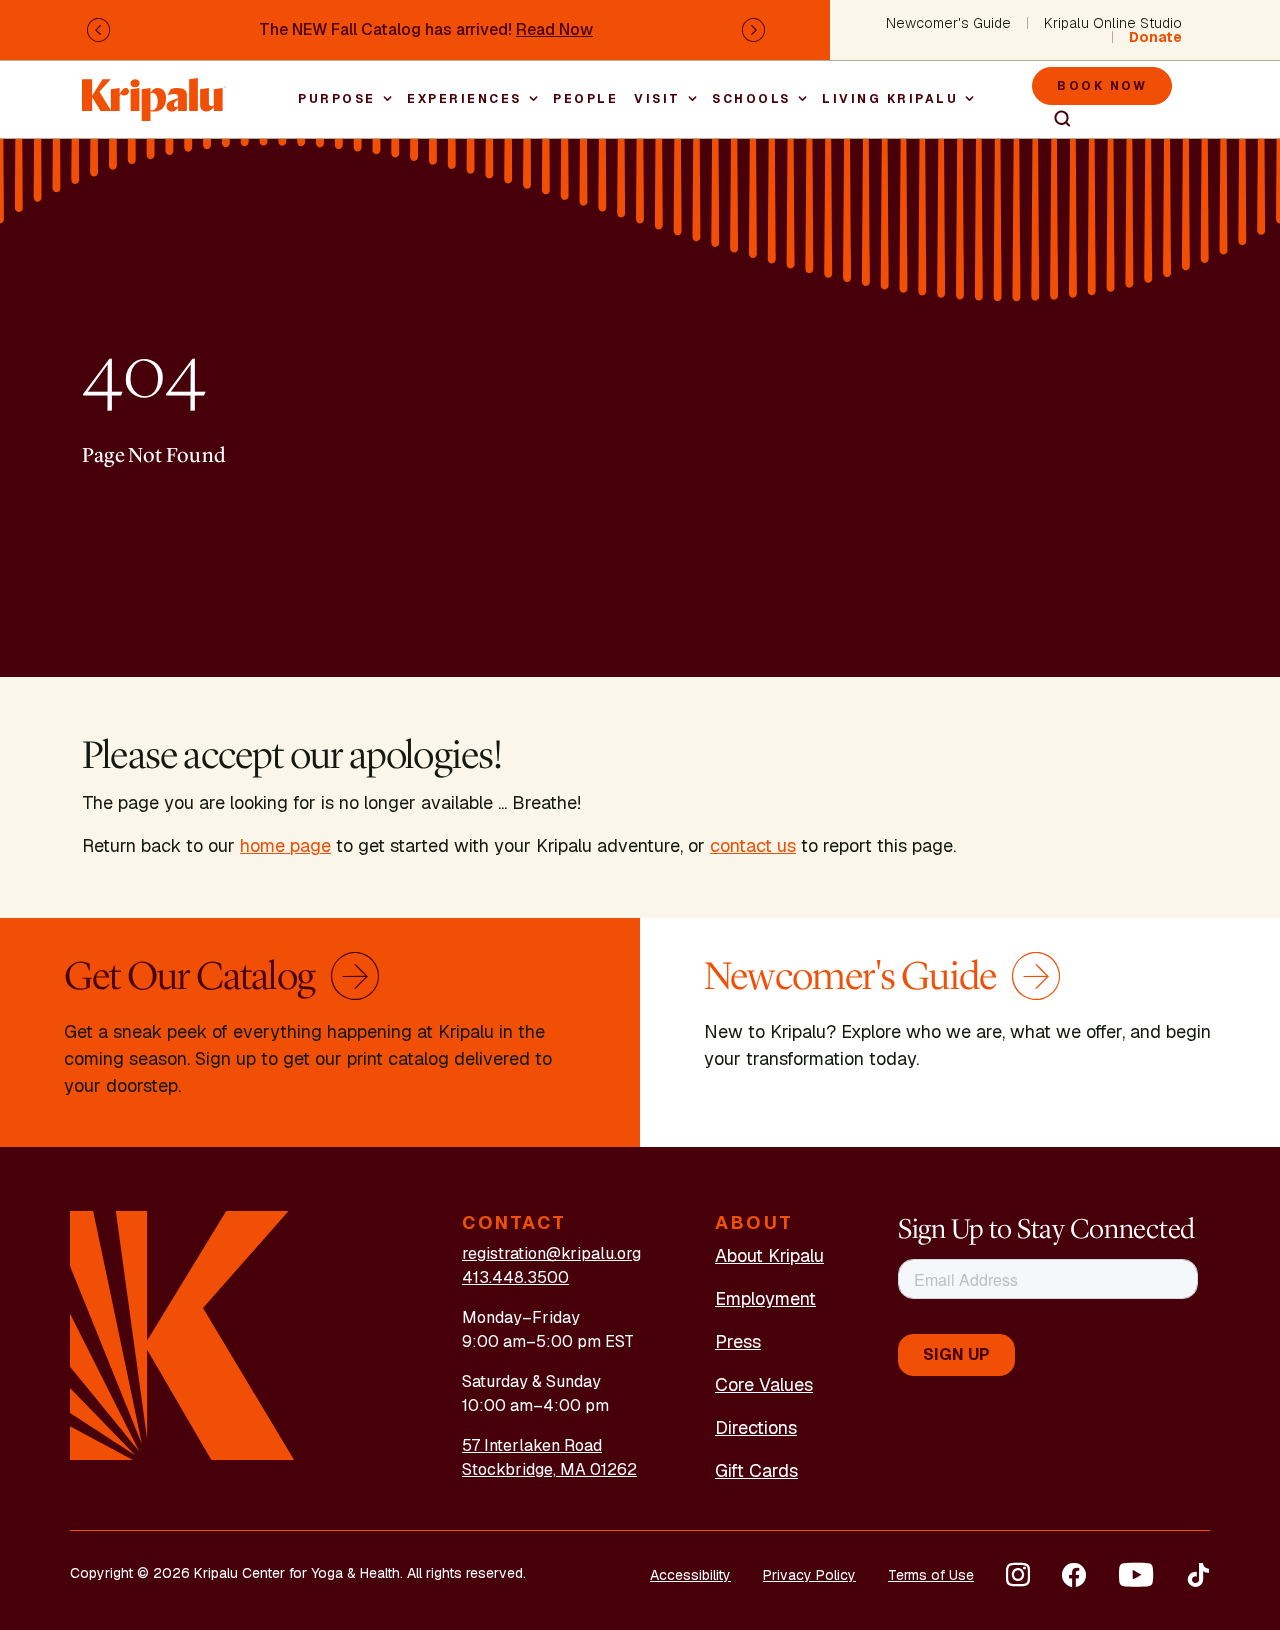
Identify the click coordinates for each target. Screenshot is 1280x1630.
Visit (657, 99)
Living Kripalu (890, 99)
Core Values (764, 1384)
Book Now (1102, 86)
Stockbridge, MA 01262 (549, 1469)
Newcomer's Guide (948, 23)
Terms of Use (931, 1575)
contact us (753, 845)
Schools (751, 99)
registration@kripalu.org (551, 1253)
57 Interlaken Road (532, 1445)
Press (738, 1341)
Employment (765, 1298)
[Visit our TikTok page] (1198, 1575)
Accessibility (690, 1575)
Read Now (554, 29)
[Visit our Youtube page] (1136, 1575)
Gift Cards (756, 1470)
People (585, 99)
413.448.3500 (515, 1277)
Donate (1155, 37)
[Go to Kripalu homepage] (182, 1334)
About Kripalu (769, 1255)
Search (1054, 119)
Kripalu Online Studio (1113, 23)
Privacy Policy (809, 1575)
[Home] (154, 89)
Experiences (464, 99)
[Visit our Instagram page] (1018, 1575)
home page (285, 845)
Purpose (337, 99)
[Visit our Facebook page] (1074, 1575)
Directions (756, 1427)
